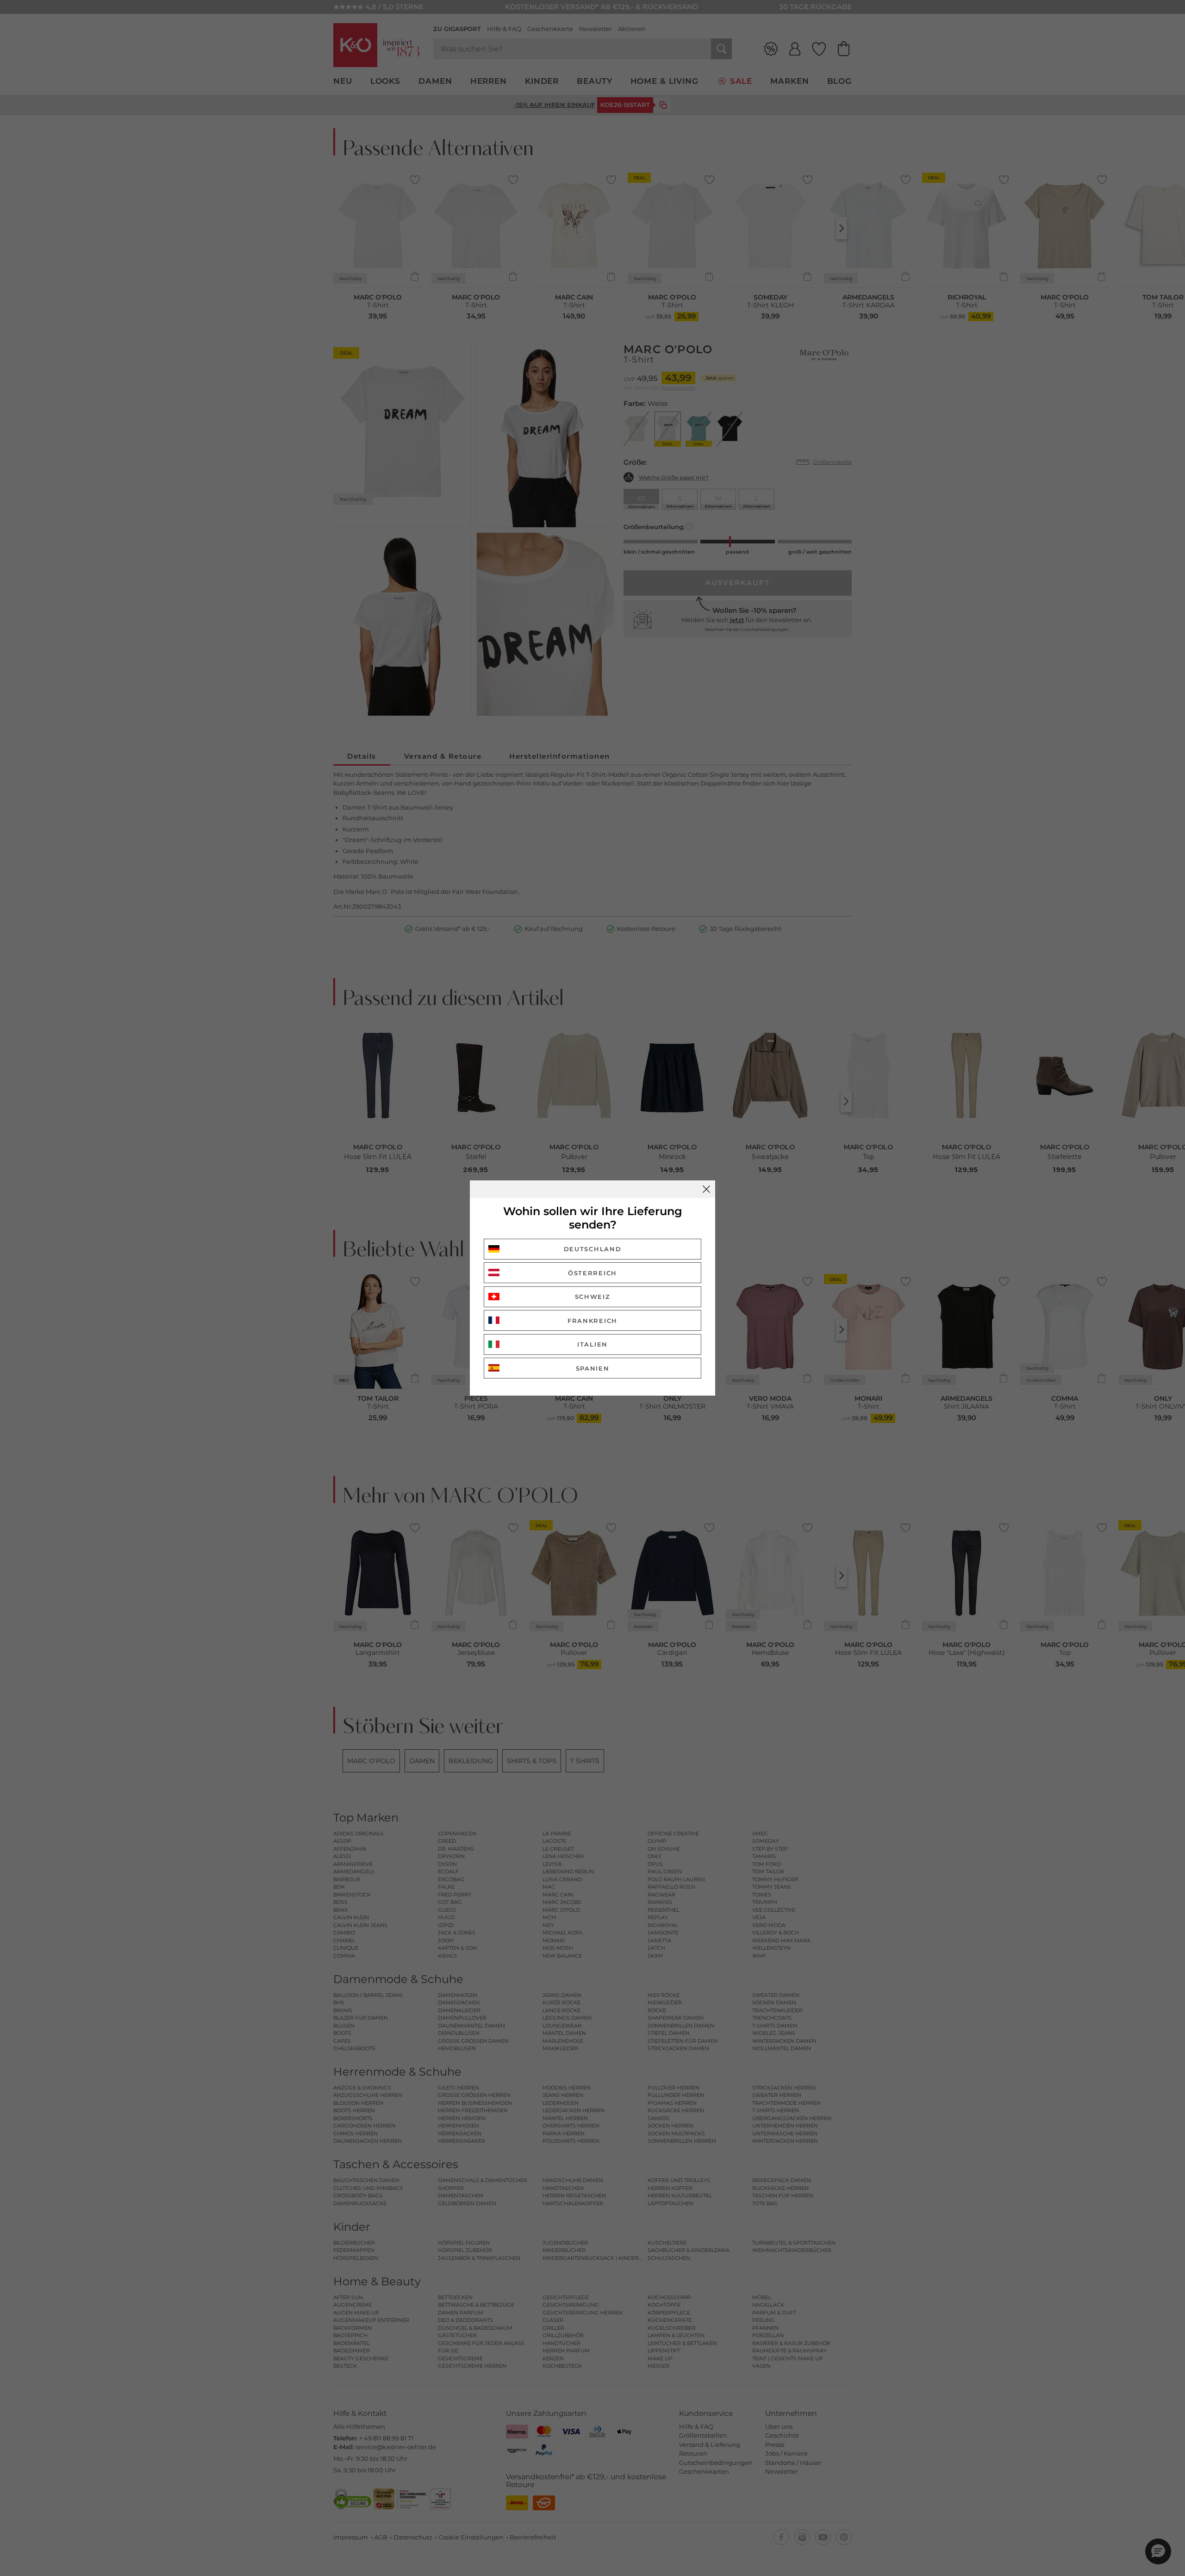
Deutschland (593, 1249)
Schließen (706, 1189)
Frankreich (592, 1321)
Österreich (592, 1273)
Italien (592, 1344)
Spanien (593, 1368)
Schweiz (593, 1297)
